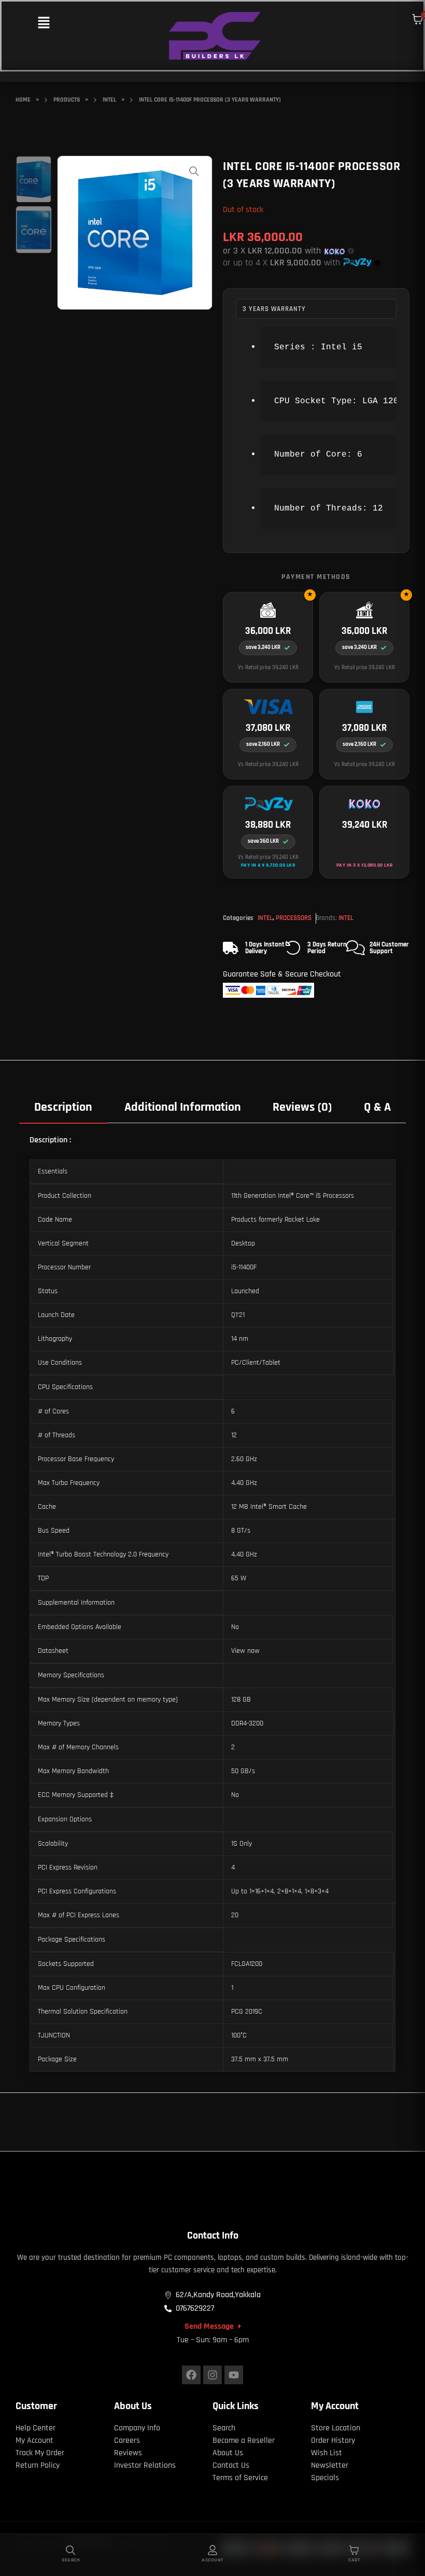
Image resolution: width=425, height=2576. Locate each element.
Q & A (377, 1107)
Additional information (183, 1107)
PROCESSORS (294, 918)
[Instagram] (212, 2375)
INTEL (265, 918)
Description (63, 1107)
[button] (44, 24)
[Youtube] (234, 2375)
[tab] (63, 1107)
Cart (354, 2560)
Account (212, 2560)
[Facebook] (191, 2375)
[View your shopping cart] (418, 19)
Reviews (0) (302, 1107)
